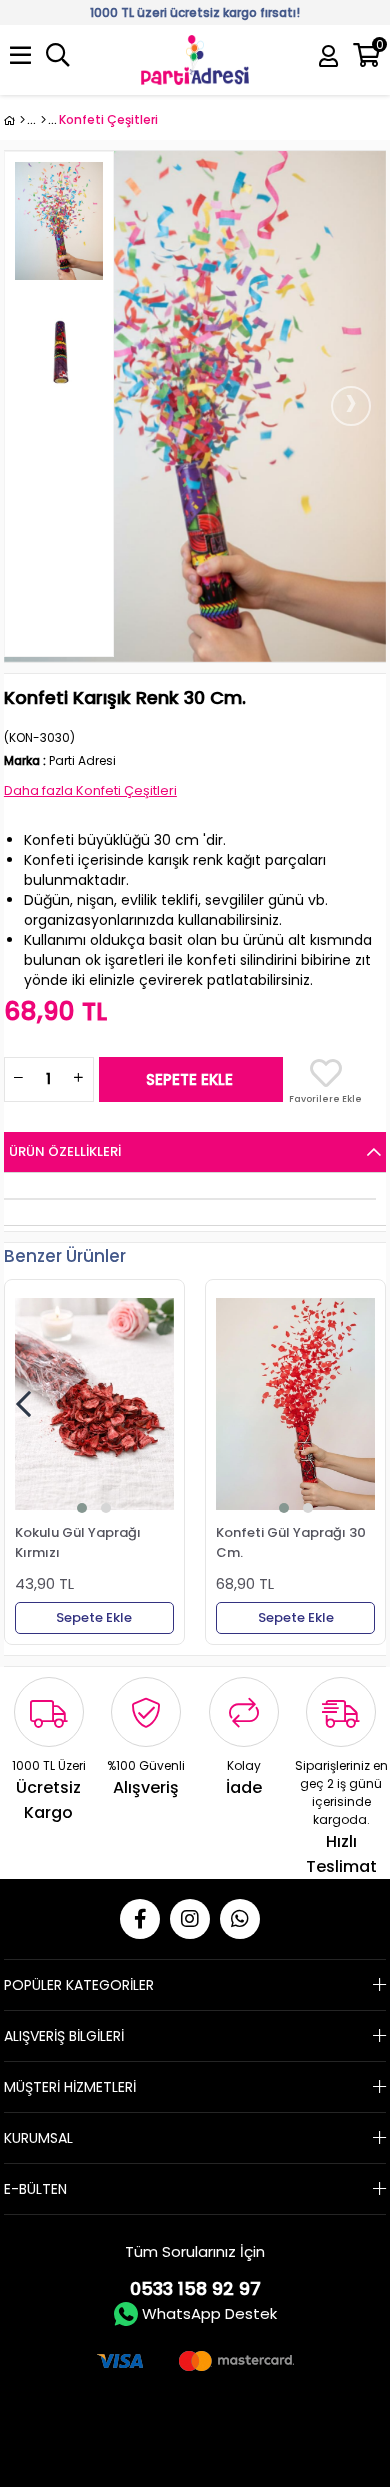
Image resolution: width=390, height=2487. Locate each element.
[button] (82, 1508)
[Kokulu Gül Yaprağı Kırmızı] (94, 1404)
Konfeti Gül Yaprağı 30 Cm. (291, 1542)
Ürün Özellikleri (65, 1151)
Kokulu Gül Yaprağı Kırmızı (78, 1542)
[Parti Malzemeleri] (14, 120)
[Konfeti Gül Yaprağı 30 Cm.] (295, 1404)
